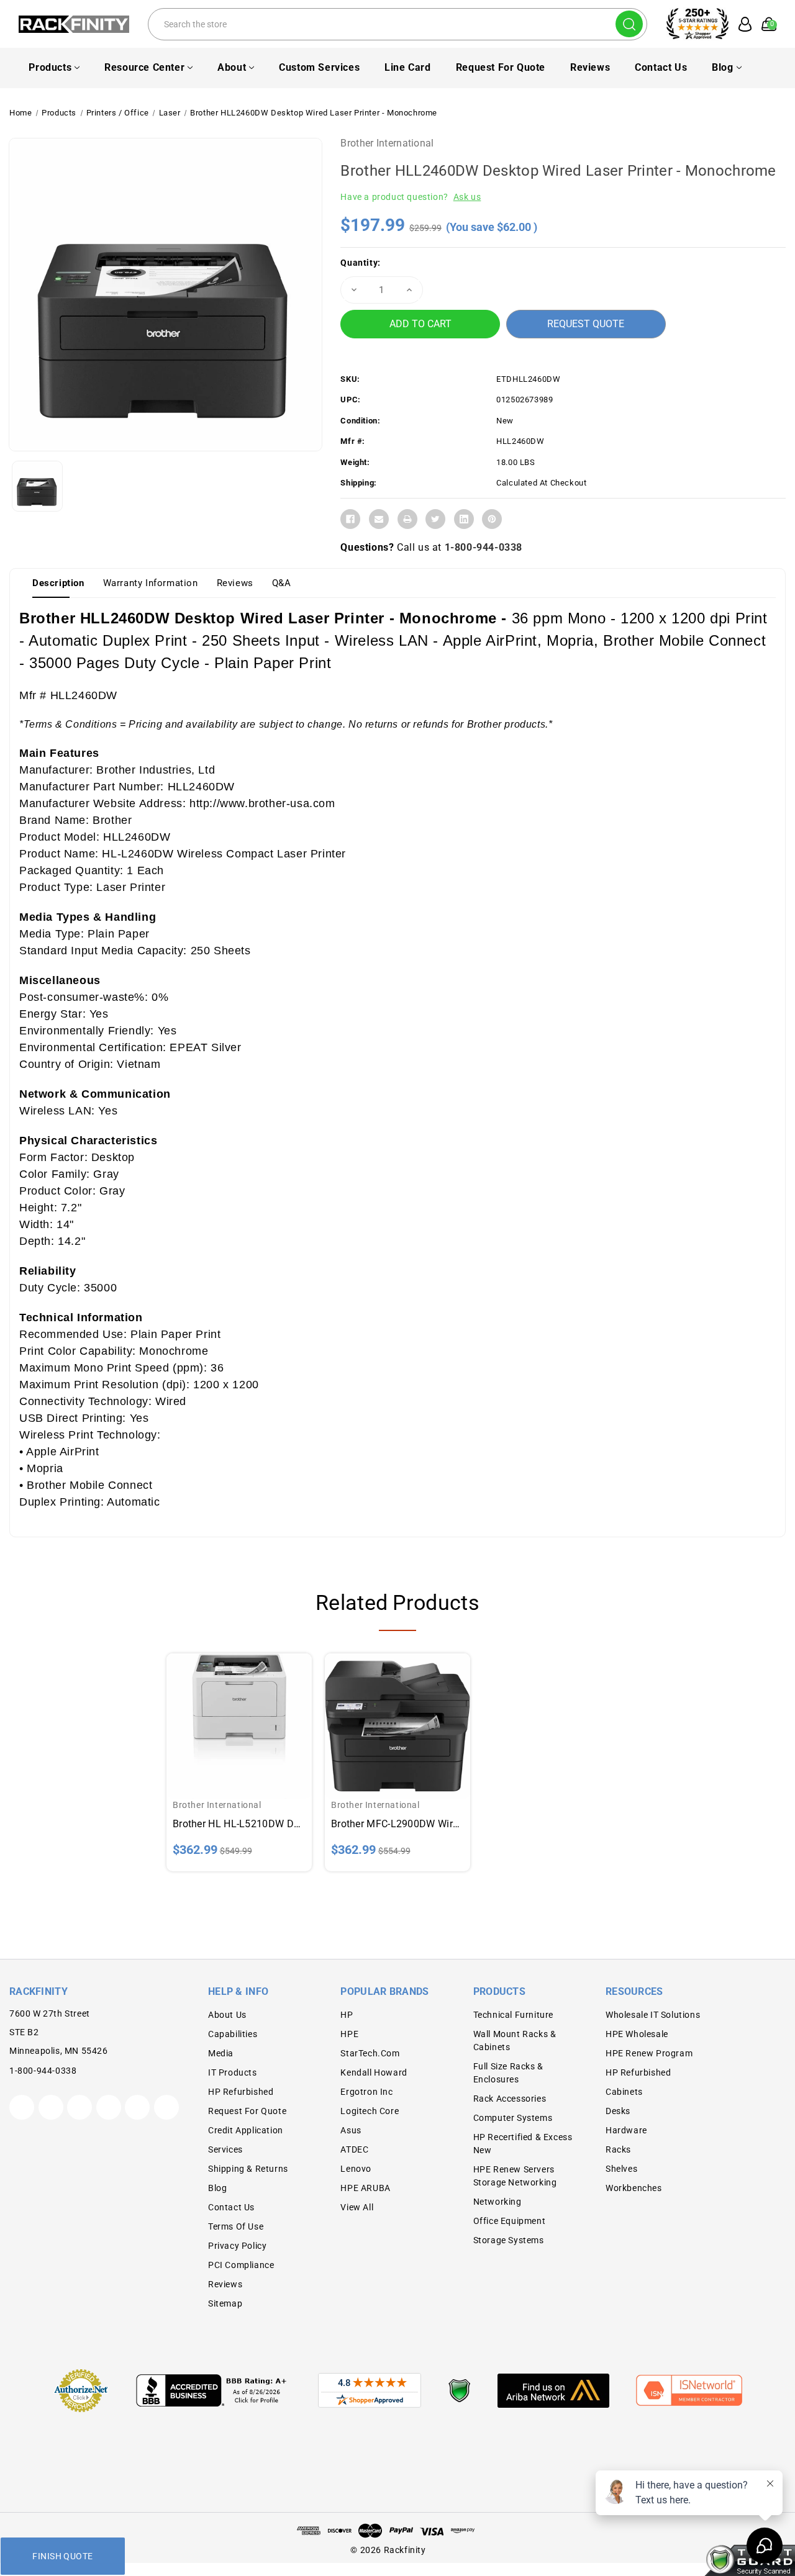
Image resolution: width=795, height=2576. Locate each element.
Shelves (621, 2169)
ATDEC (354, 2149)
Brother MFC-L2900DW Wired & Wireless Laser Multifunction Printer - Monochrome (397, 1824)
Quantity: (360, 263)
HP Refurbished (241, 2092)
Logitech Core (370, 2111)
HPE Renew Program (649, 2053)
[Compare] (254, 1716)
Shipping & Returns (248, 2169)
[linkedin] (166, 2107)
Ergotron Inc (366, 2092)
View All (357, 2207)
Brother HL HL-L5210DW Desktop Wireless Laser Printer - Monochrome (239, 1824)
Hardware (626, 2130)
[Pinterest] (492, 519)
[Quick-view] (224, 1716)
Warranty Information (151, 583)
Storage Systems (509, 2240)
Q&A (282, 583)
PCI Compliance (241, 2265)
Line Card (407, 67)
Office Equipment (510, 2221)
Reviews (590, 67)
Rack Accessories (510, 2099)
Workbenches (634, 2188)
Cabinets (624, 2092)
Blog (722, 67)
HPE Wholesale (637, 2034)
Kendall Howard (374, 2072)
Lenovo (356, 2169)
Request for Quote (501, 67)
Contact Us (661, 67)
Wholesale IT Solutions (653, 2015)
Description (58, 583)
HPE (349, 2034)
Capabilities (233, 2034)
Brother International (387, 143)
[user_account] (741, 24)
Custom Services (319, 67)
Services (225, 2149)
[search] (629, 24)
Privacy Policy (237, 2246)
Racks (618, 2149)
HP (347, 2015)
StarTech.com (370, 2053)
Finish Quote (62, 2556)
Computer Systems (513, 2118)
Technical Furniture (513, 2015)
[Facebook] (350, 519)
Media (221, 2053)
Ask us (467, 197)
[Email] (379, 519)
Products (50, 67)
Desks (618, 2111)
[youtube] (137, 2107)
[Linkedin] (464, 519)
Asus (351, 2130)
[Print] (407, 519)
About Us (227, 2015)
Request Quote (586, 324)
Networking (497, 2202)
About (232, 67)
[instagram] (109, 2107)
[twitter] (22, 2107)
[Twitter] (435, 519)
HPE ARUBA (365, 2188)
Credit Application (246, 2130)
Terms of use (236, 2226)
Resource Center (144, 67)
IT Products (233, 2072)
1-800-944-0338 (484, 547)
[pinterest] (79, 2107)
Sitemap (225, 2303)
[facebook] (51, 2107)
